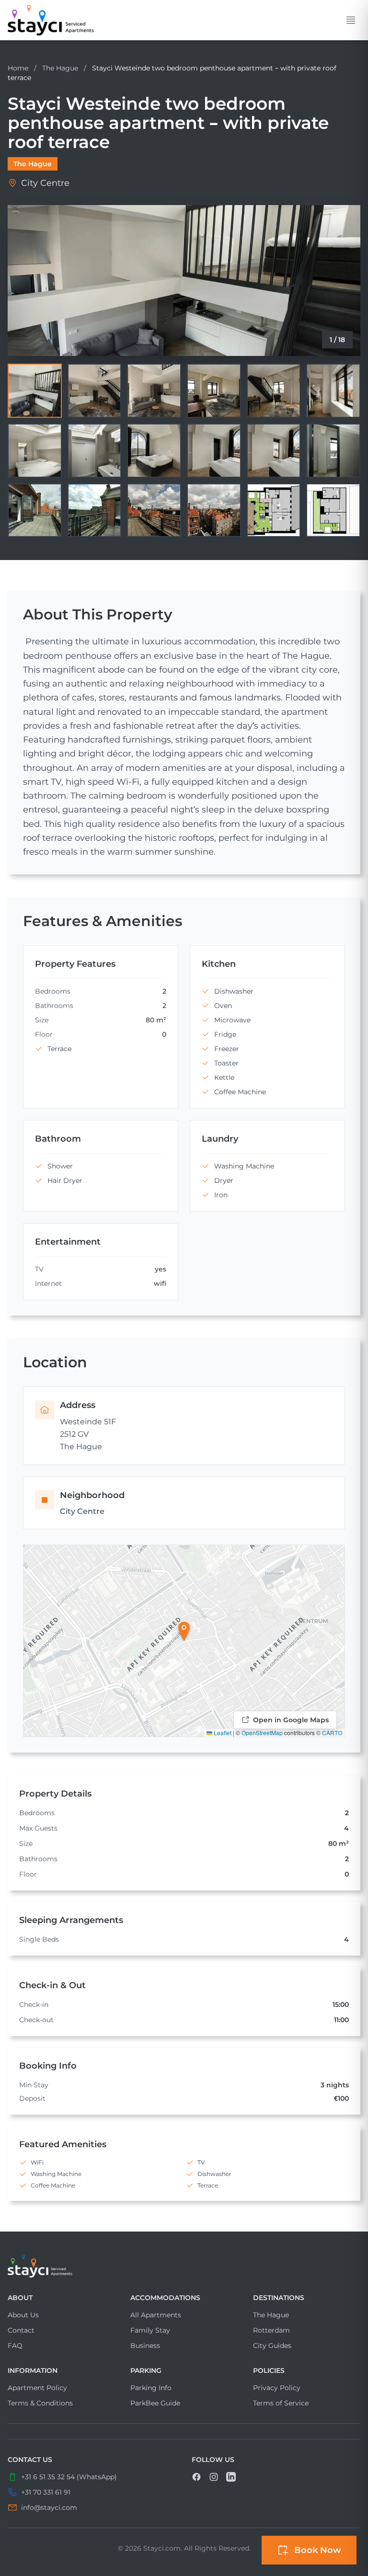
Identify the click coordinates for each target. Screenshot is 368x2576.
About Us (23, 2315)
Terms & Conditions (40, 2403)
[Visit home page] (184, 2266)
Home (18, 68)
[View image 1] (35, 391)
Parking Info (151, 2388)
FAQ (15, 2346)
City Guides (272, 2346)
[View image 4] (214, 391)
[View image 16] (214, 510)
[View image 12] (333, 451)
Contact (21, 2330)
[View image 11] (274, 451)
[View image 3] (154, 391)
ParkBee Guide (155, 2403)
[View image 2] (95, 391)
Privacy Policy (277, 2388)
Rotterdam (271, 2330)
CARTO (332, 1733)
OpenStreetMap (262, 1733)
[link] (51, 20)
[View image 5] (274, 391)
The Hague (61, 68)
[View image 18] (333, 510)
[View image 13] (35, 510)
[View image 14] (95, 510)
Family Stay (150, 2330)
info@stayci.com (49, 2507)
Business (145, 2346)
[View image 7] (35, 451)
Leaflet (222, 1733)
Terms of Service (281, 2403)
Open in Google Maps (291, 1720)
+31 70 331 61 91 (46, 2492)
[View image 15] (154, 510)
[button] (184, 1631)
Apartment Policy (37, 2388)
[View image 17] (274, 510)
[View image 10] (214, 451)
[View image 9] (154, 451)
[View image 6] (333, 391)
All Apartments (156, 2315)
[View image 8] (95, 451)
